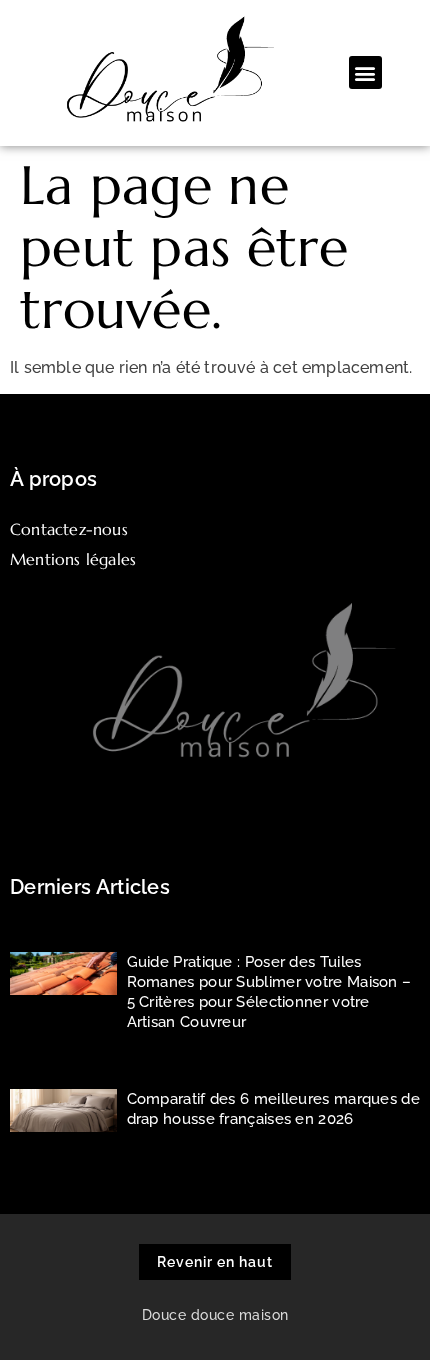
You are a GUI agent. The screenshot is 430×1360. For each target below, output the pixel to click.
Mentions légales (73, 559)
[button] (365, 72)
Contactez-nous (69, 529)
